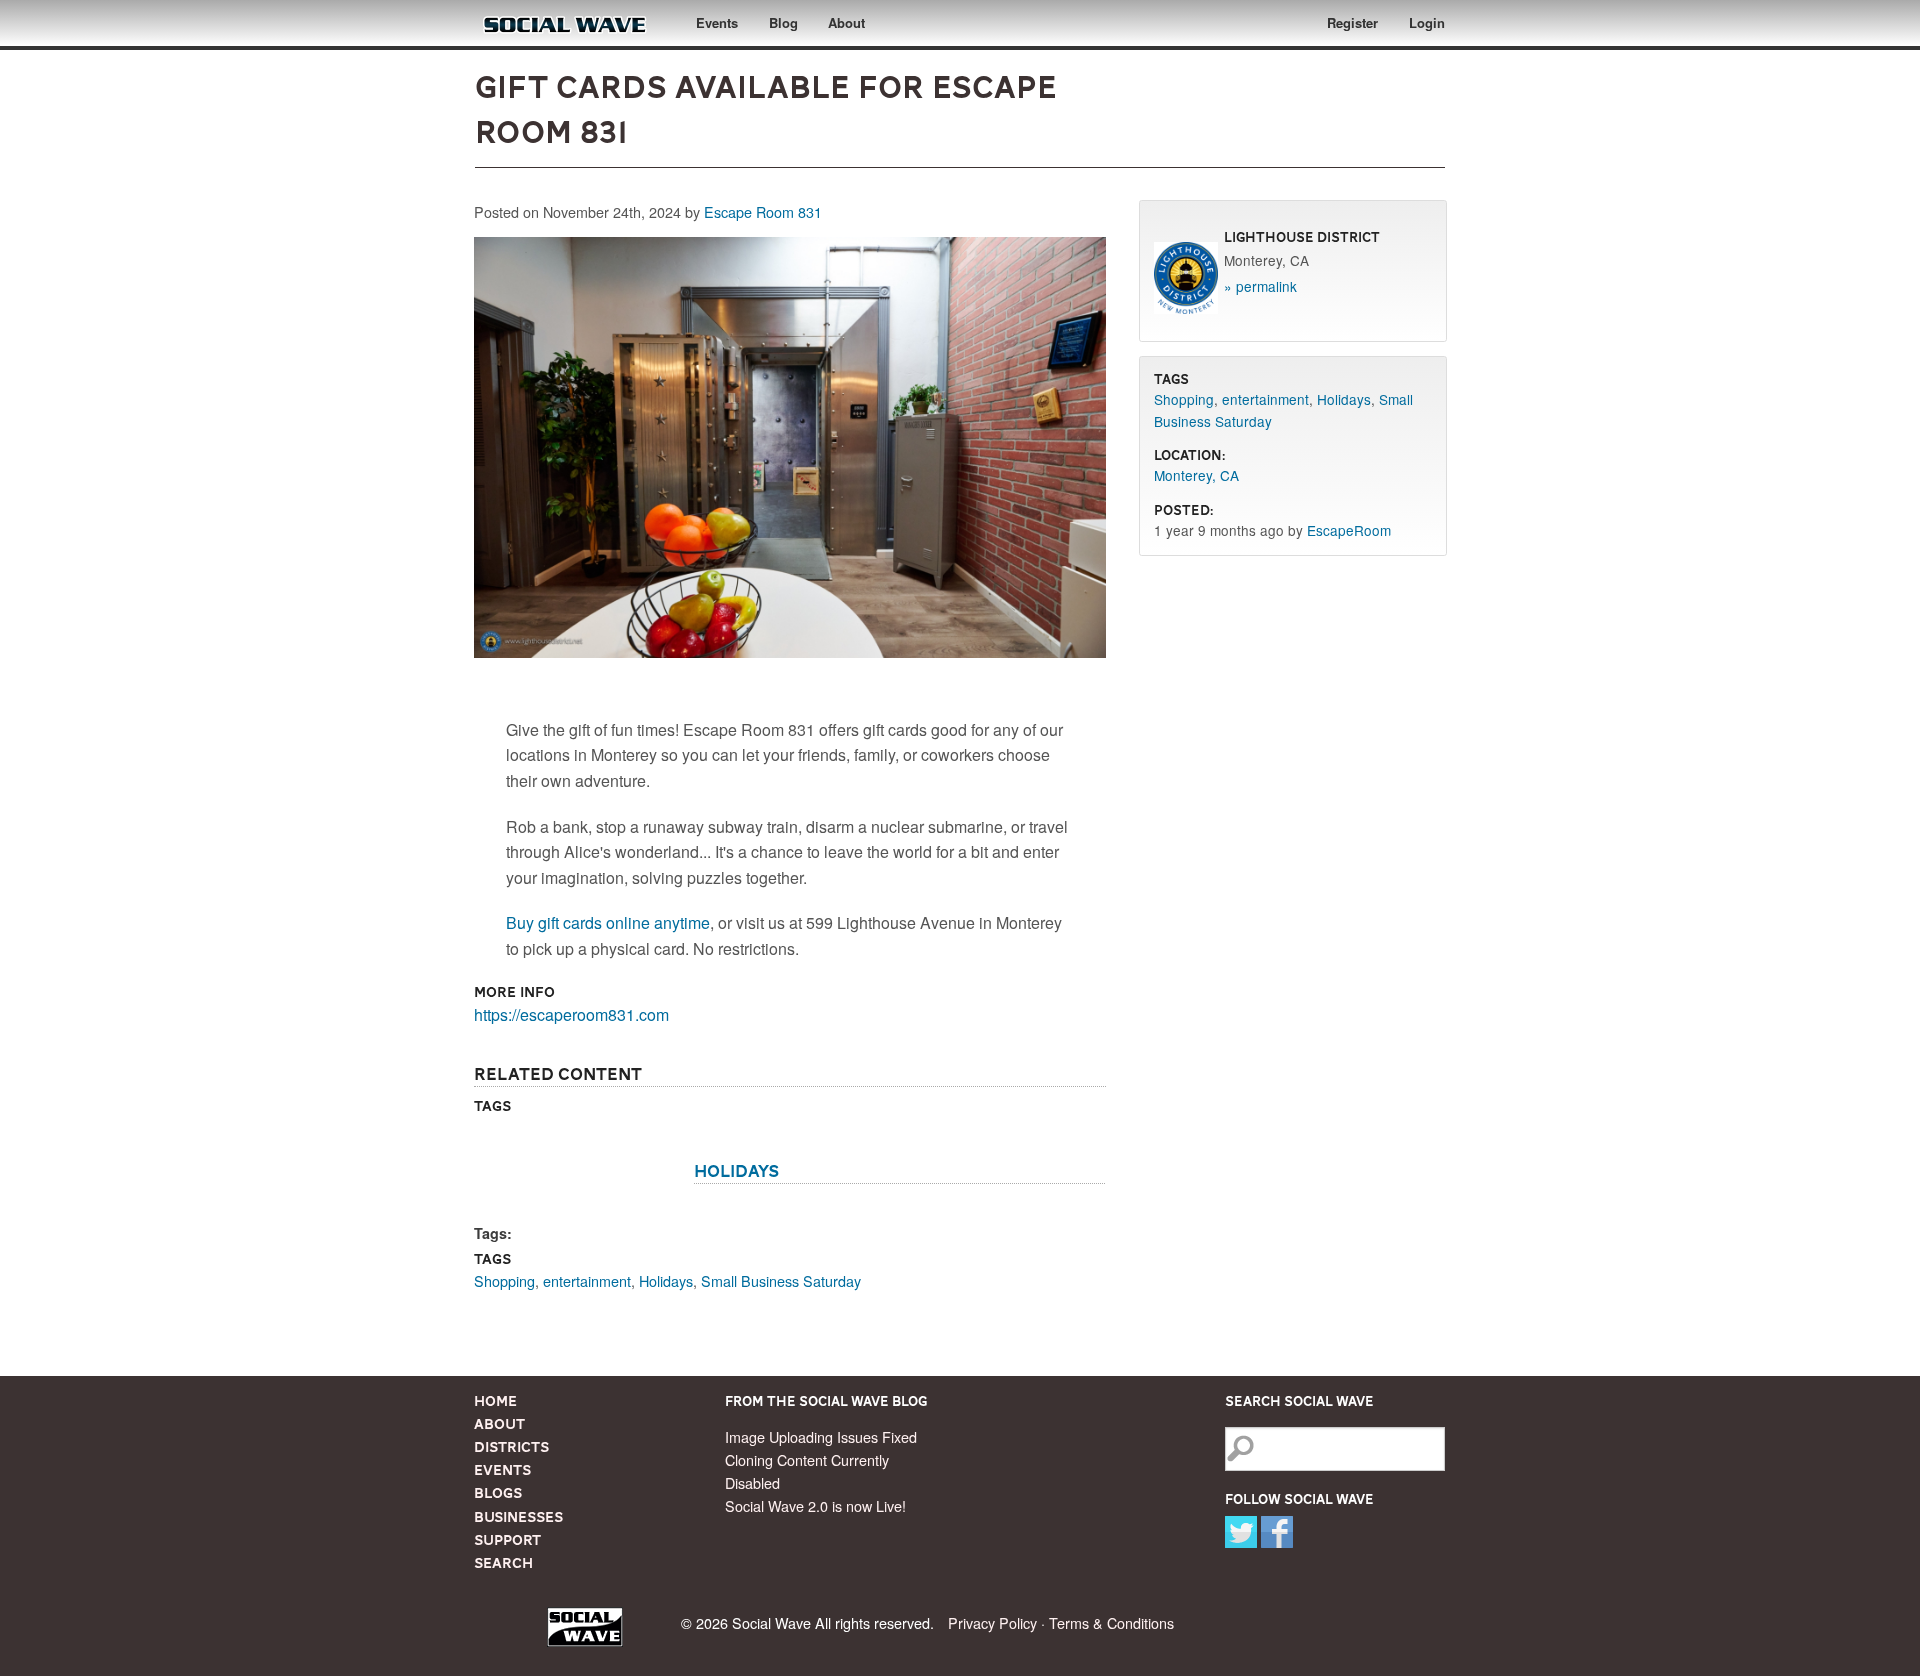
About (846, 22)
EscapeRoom (1349, 530)
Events (717, 22)
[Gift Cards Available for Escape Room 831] (789, 452)
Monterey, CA (1196, 475)
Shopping (504, 1280)
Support (507, 1540)
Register (1352, 22)
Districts (511, 1447)
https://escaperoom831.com (571, 1014)
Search (503, 1563)
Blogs (498, 1493)
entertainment (587, 1280)
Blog (783, 22)
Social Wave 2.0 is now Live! (815, 1505)
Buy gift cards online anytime (608, 922)
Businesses (518, 1517)
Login (1427, 22)
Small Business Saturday (781, 1280)
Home (495, 1401)
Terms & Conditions (1111, 1622)
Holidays (736, 1171)
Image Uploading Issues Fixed (821, 1436)
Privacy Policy (992, 1622)
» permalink (1260, 286)
